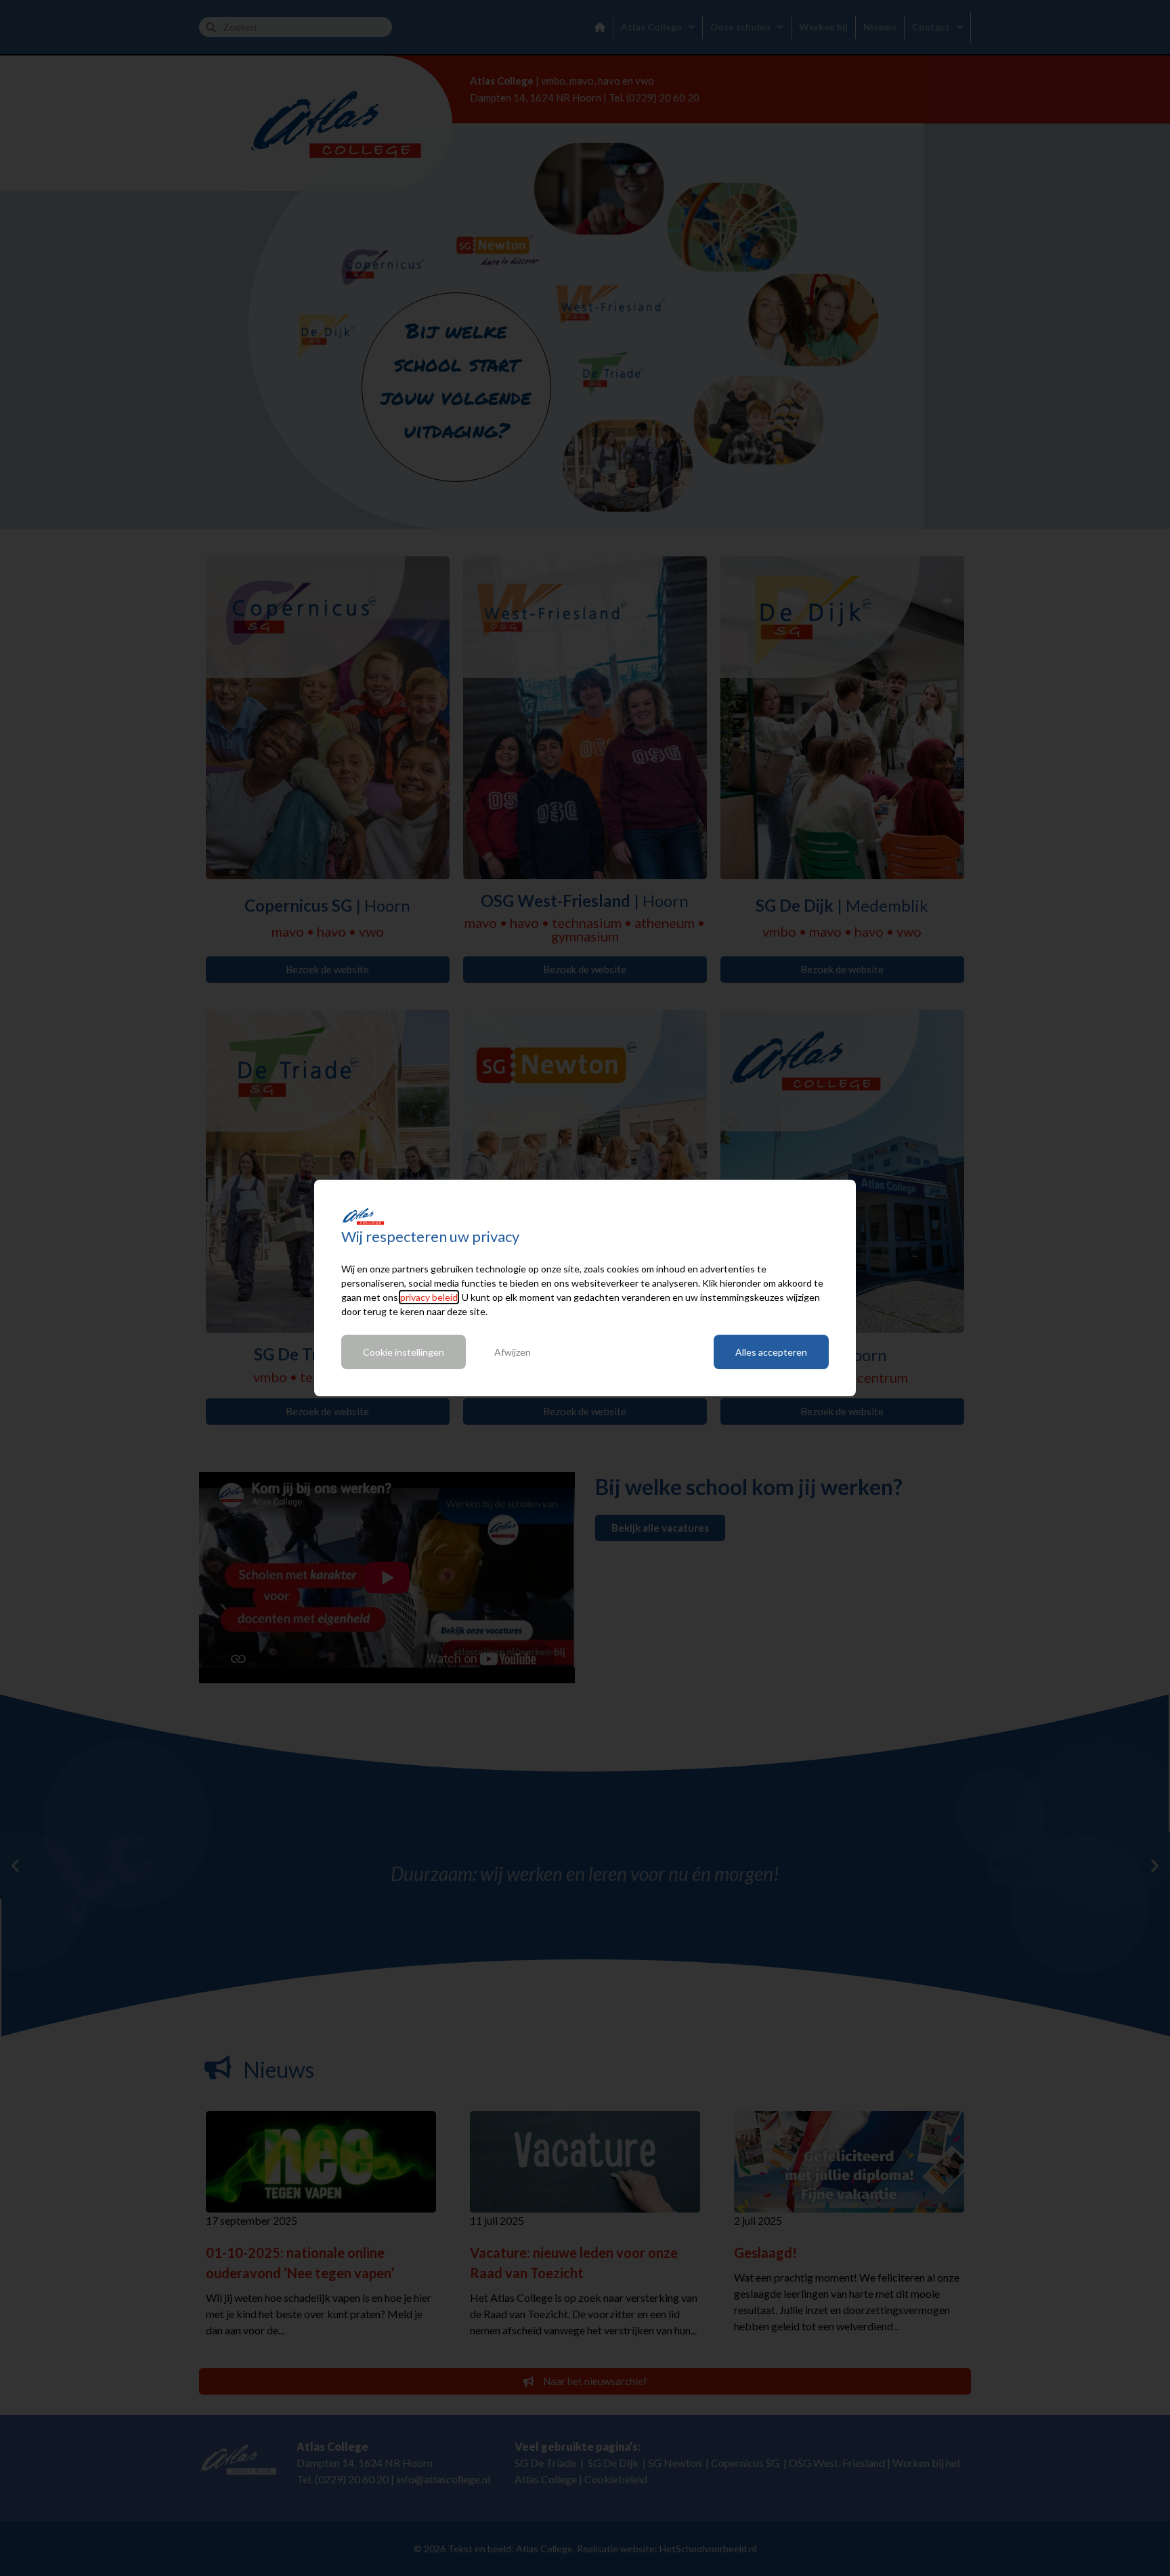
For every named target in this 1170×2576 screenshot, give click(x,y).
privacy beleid (429, 1297)
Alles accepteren (771, 1352)
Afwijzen (513, 1352)
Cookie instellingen (404, 1352)
